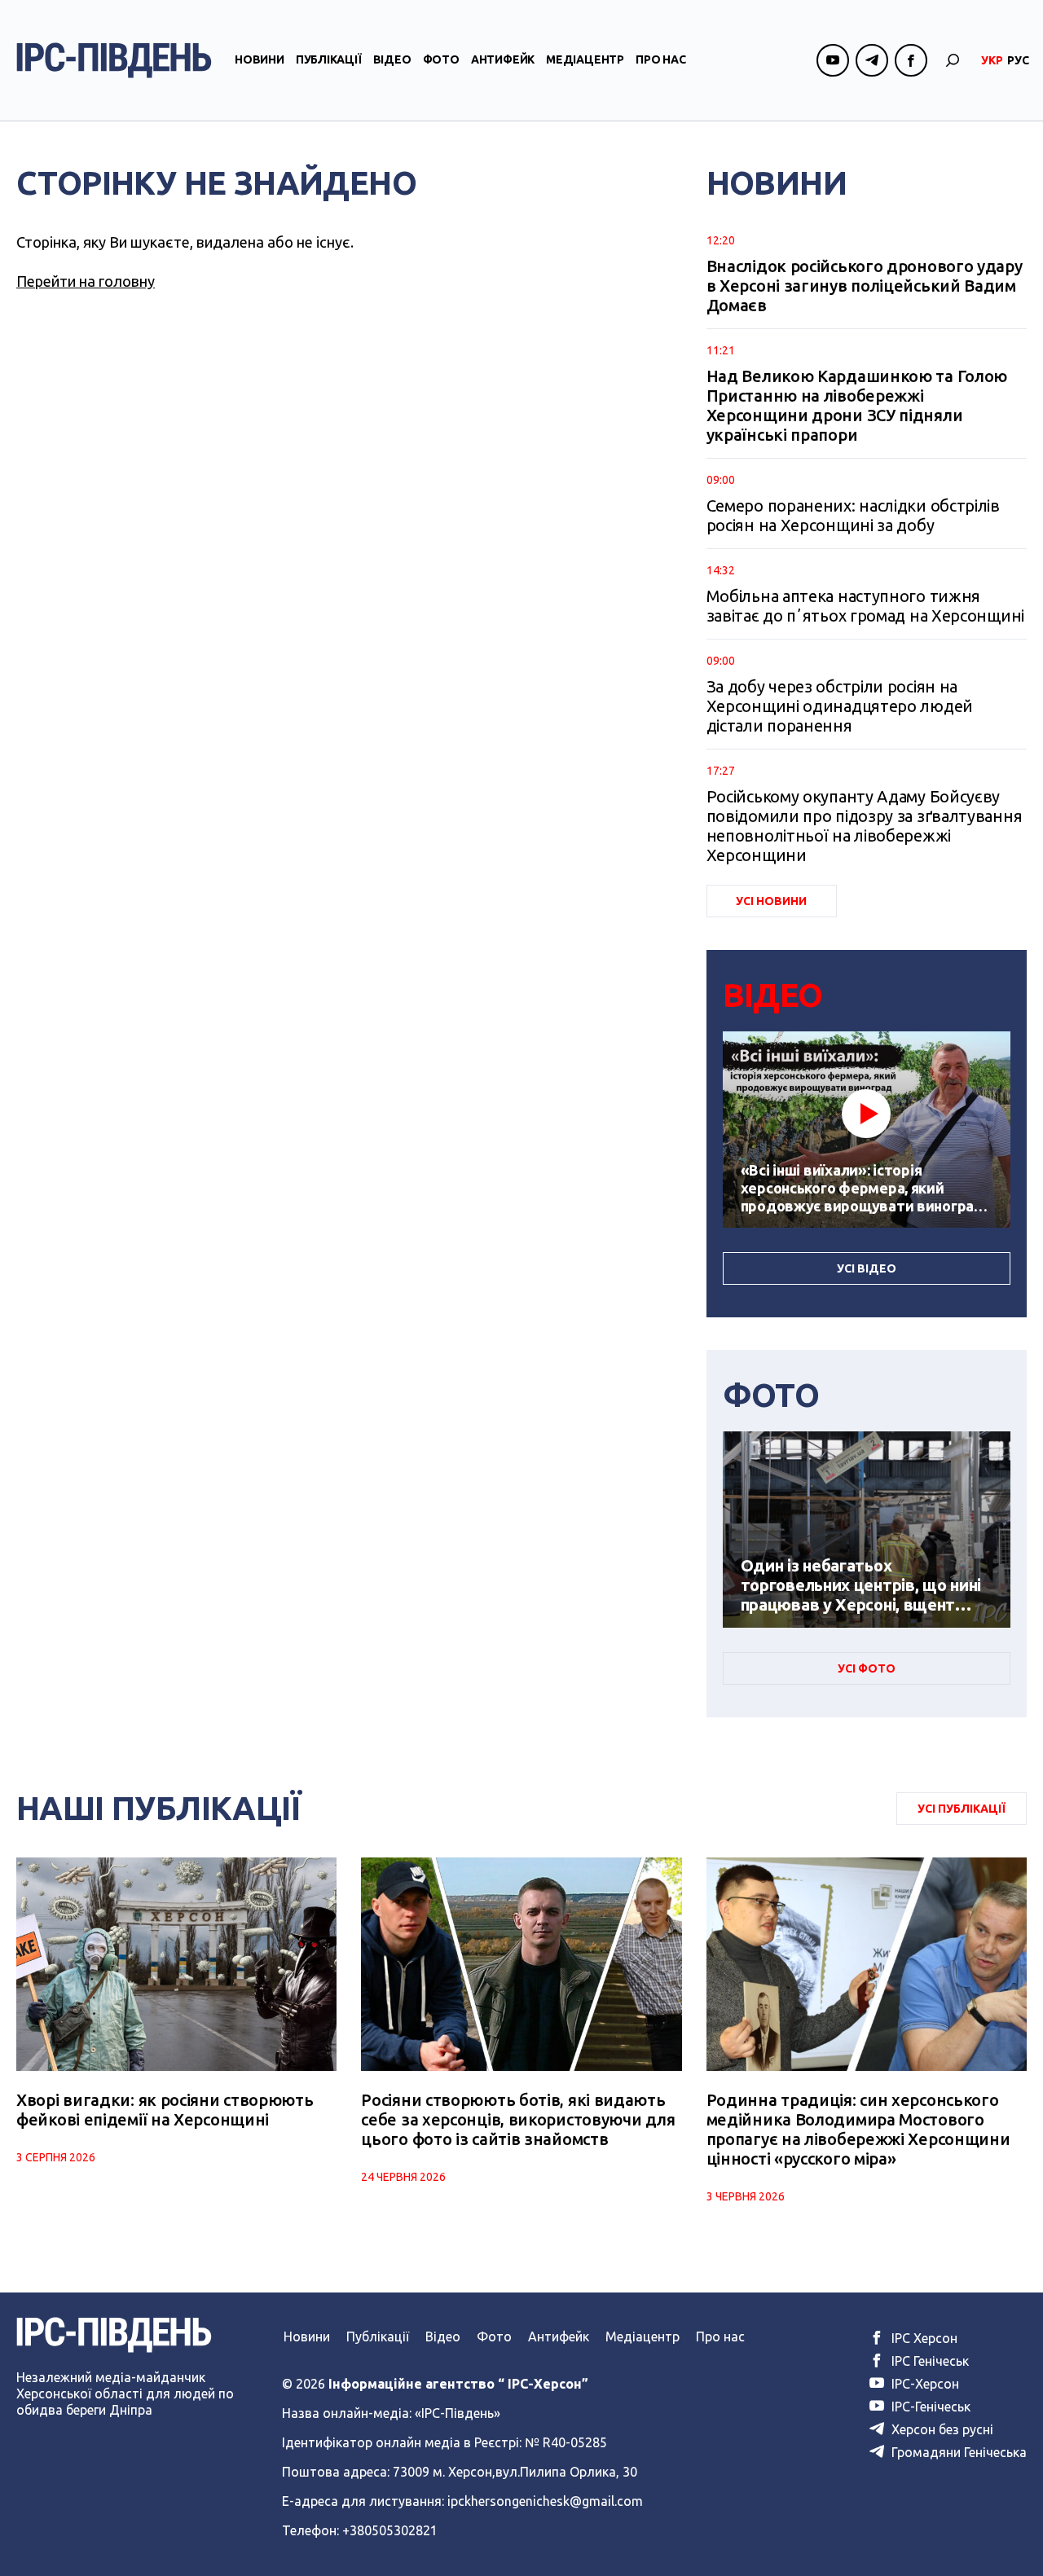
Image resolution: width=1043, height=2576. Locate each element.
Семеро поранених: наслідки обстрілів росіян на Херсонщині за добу (853, 515)
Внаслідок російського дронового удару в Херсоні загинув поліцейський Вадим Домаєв (865, 286)
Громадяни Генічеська (957, 2452)
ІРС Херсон (923, 2338)
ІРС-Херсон (924, 2384)
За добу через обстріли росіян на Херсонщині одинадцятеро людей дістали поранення (840, 706)
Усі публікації (962, 1809)
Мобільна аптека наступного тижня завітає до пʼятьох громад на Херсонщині (865, 606)
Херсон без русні (941, 2429)
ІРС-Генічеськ (929, 2407)
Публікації (329, 59)
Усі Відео (867, 1268)
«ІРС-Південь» (458, 2413)
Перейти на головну (86, 281)
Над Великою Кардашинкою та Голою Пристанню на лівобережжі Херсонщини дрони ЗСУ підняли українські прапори (857, 405)
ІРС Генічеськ (929, 2361)
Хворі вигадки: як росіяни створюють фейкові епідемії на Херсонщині (165, 2110)
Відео (392, 59)
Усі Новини (771, 901)
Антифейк (503, 59)
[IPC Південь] (114, 60)
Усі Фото (867, 1668)
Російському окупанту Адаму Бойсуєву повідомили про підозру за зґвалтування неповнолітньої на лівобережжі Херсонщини (865, 826)
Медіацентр (585, 59)
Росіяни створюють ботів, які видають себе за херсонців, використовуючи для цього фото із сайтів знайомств (518, 2119)
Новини (260, 59)
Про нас (661, 59)
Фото (441, 59)
